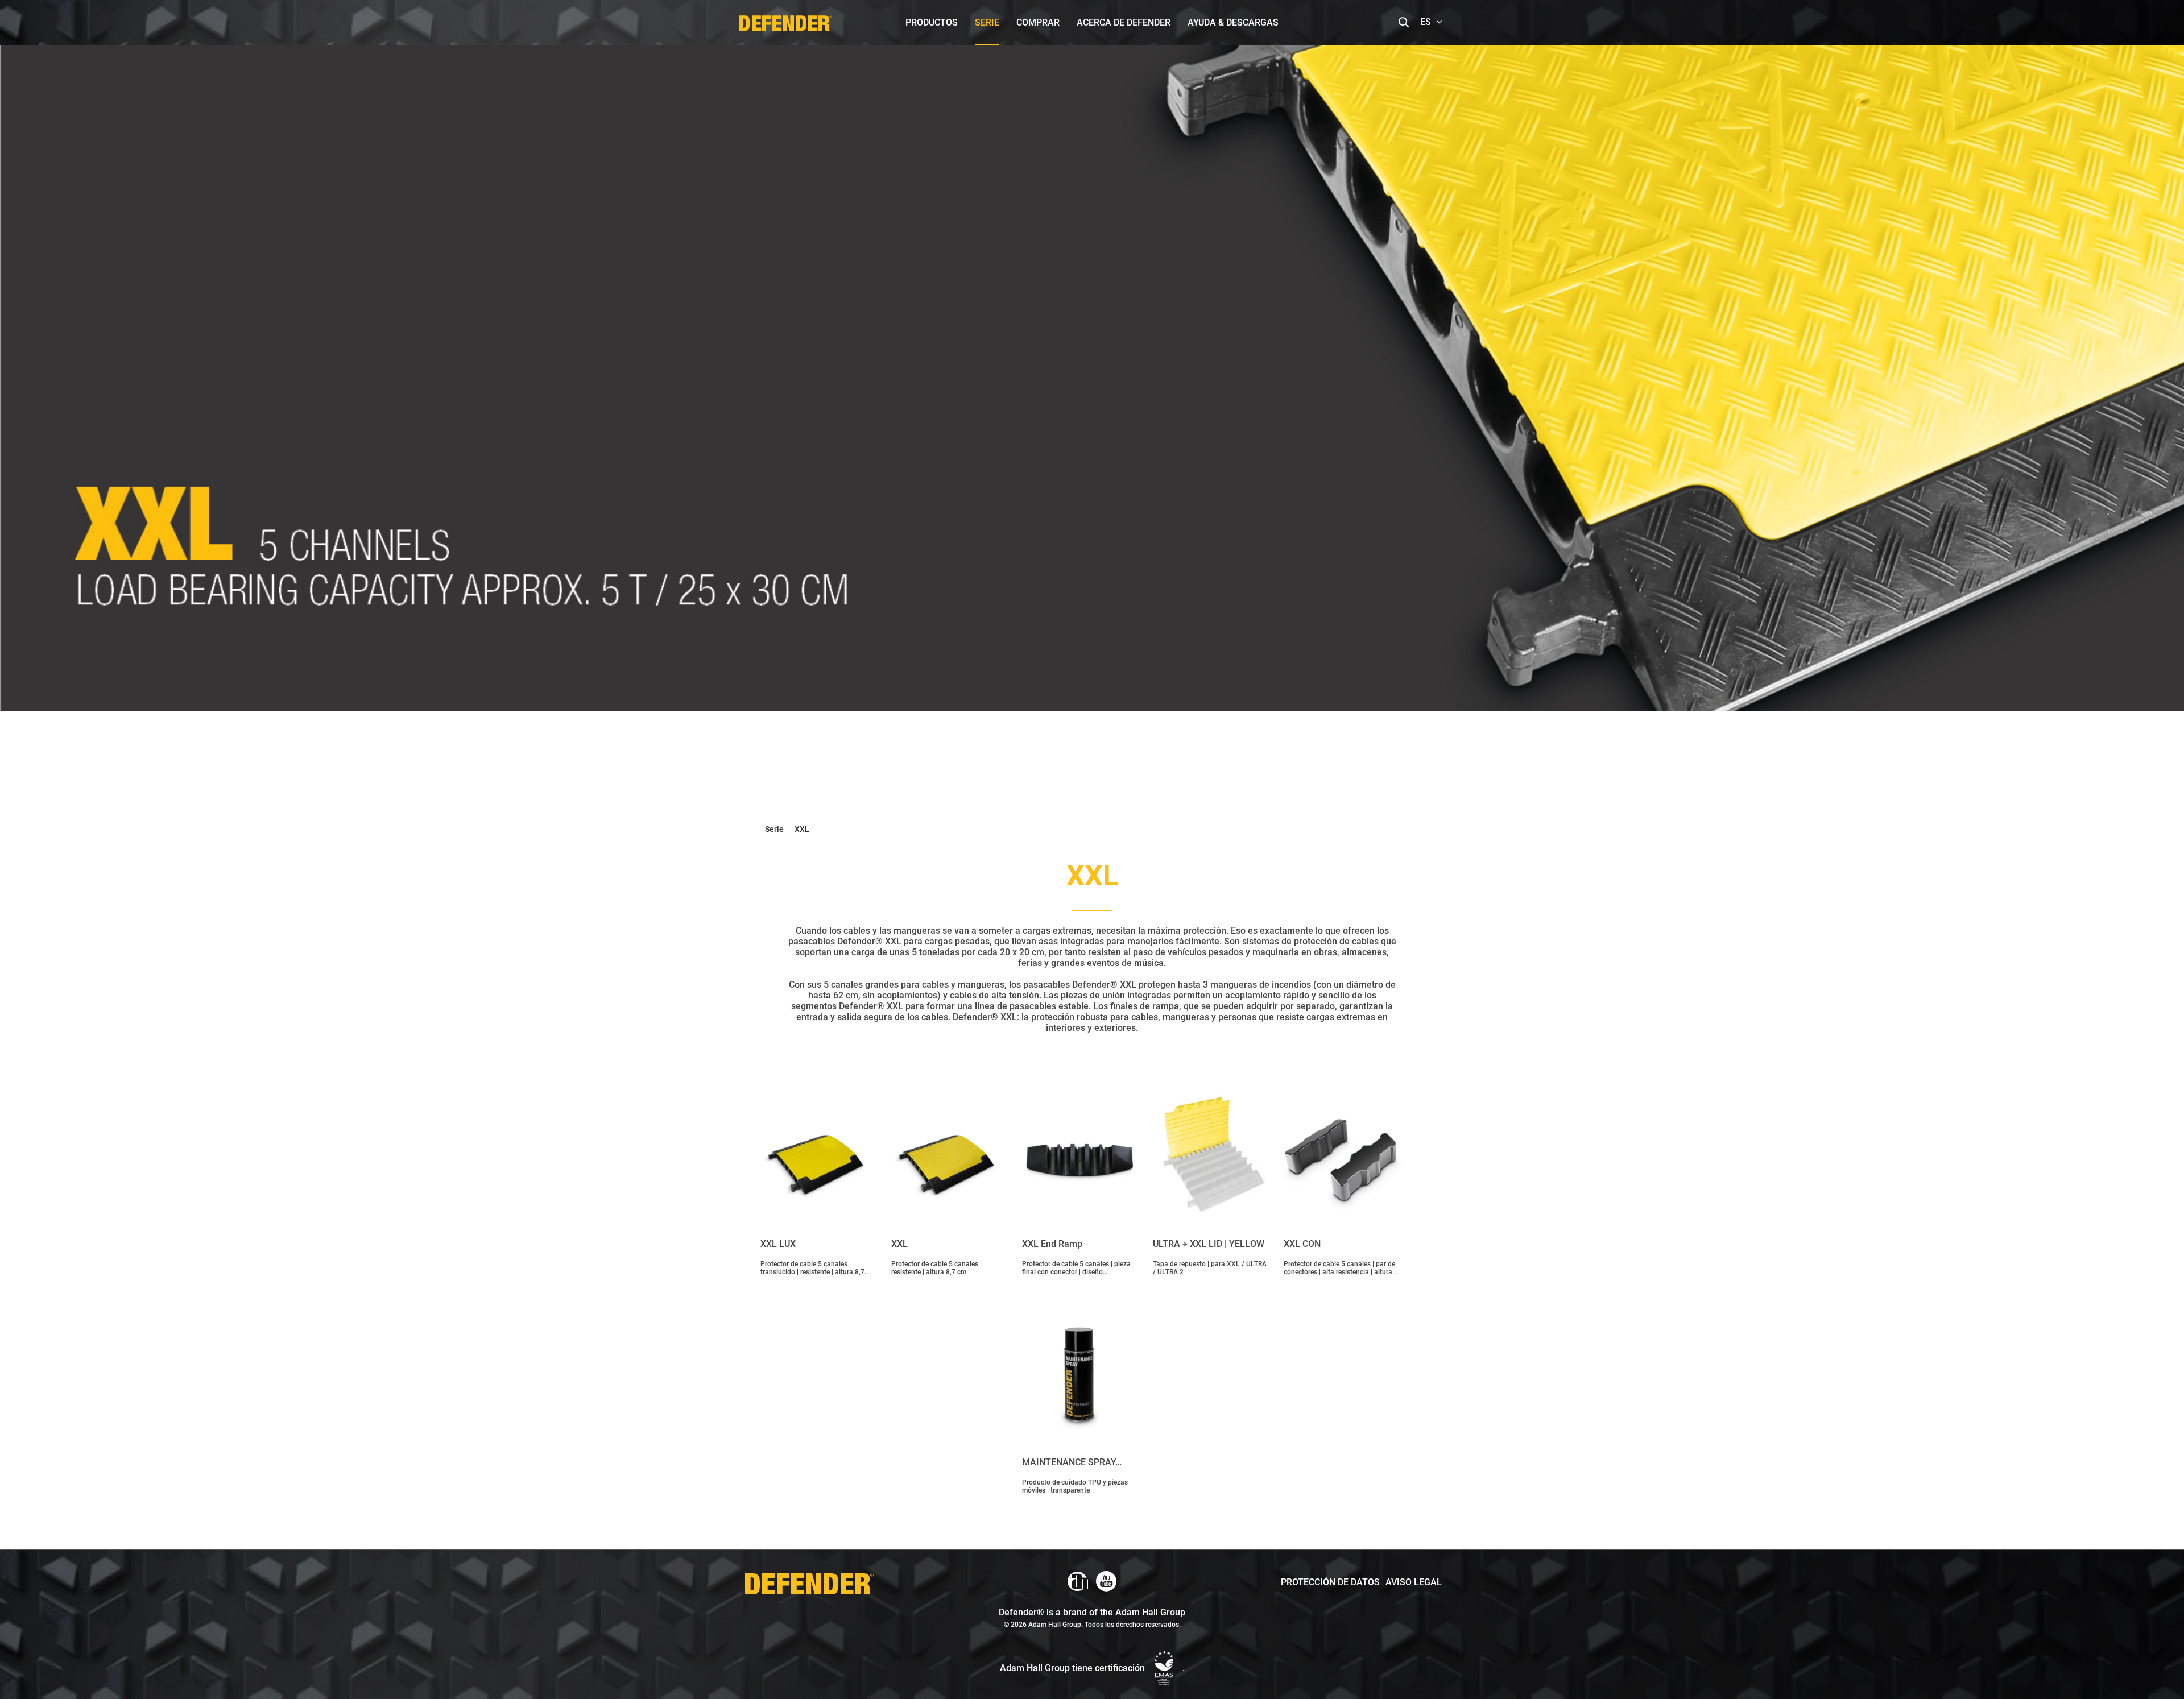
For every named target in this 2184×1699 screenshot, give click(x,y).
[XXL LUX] (817, 1157)
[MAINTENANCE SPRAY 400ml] (1079, 1375)
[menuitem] (932, 22)
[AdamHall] (1078, 1581)
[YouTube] (1106, 1581)
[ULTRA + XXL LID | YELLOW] (1210, 1157)
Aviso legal (1414, 1582)
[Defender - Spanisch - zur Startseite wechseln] (785, 20)
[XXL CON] (1341, 1157)
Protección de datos (1330, 1582)
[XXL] (948, 1157)
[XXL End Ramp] (1079, 1157)
